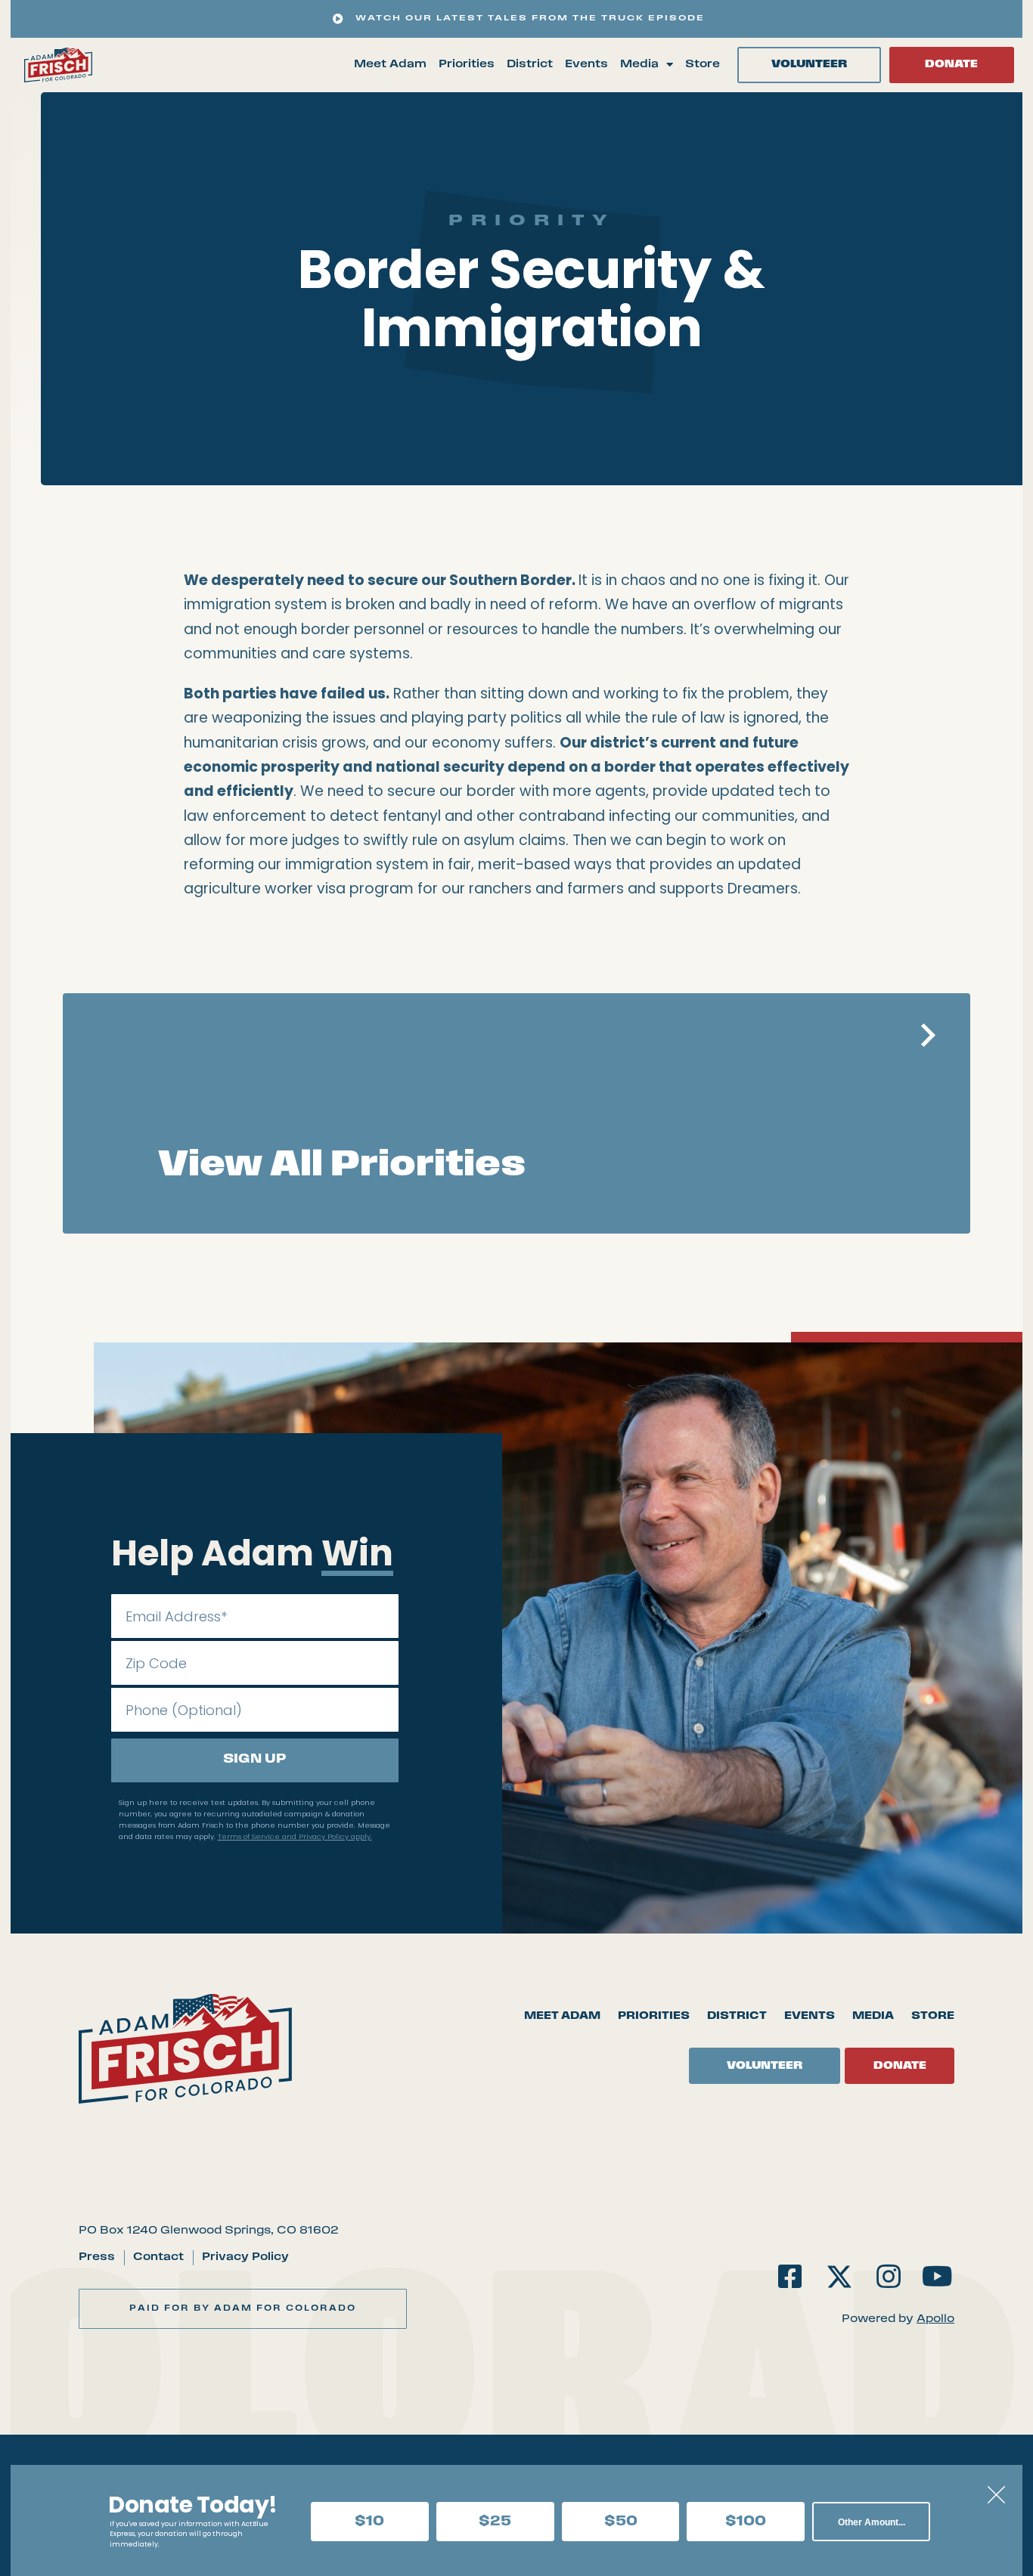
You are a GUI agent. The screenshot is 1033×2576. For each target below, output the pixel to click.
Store (703, 65)
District (530, 65)
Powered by (898, 2319)
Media (639, 65)
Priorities (467, 65)
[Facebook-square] (791, 2276)
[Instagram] (888, 2276)
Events (586, 65)
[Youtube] (937, 2276)
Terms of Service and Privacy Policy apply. (295, 1836)
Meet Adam (390, 65)
